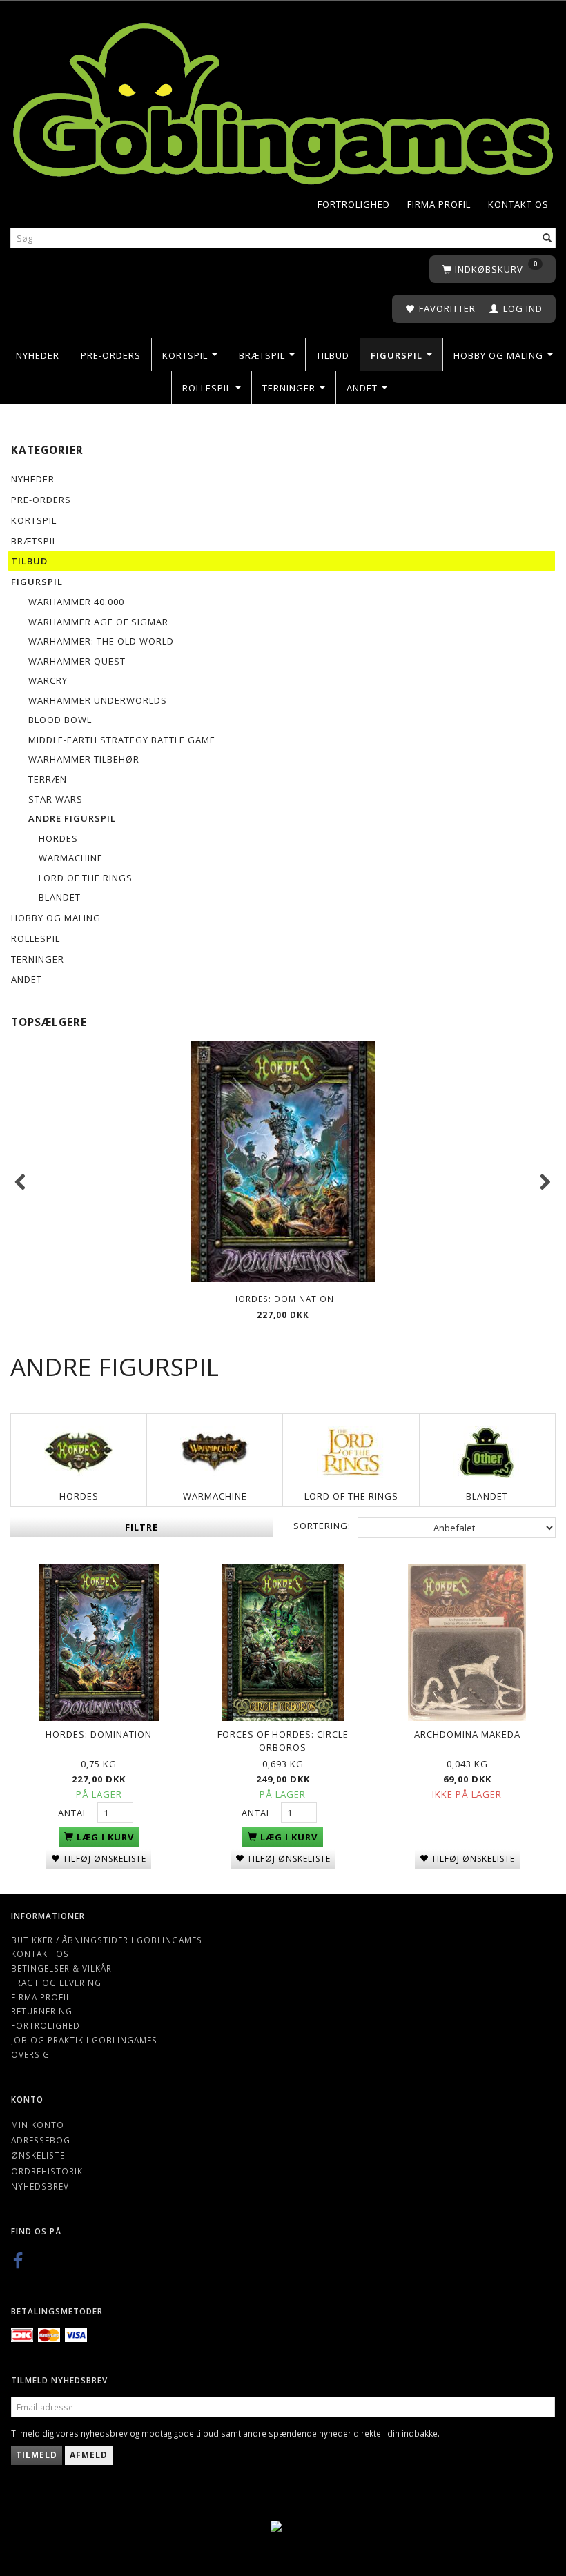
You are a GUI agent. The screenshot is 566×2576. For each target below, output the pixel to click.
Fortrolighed (354, 204)
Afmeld (89, 2455)
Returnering (42, 2011)
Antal (74, 1813)
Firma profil (439, 204)
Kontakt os (518, 204)
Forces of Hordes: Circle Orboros (283, 1741)
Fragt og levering (56, 1983)
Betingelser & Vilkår (61, 1968)
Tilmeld (37, 2455)
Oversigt (33, 2054)
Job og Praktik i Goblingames (84, 2040)
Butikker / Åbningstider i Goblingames (107, 1940)
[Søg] (547, 238)
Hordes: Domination (283, 1299)
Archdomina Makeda (467, 1734)
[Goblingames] (283, 100)
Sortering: (322, 1526)
